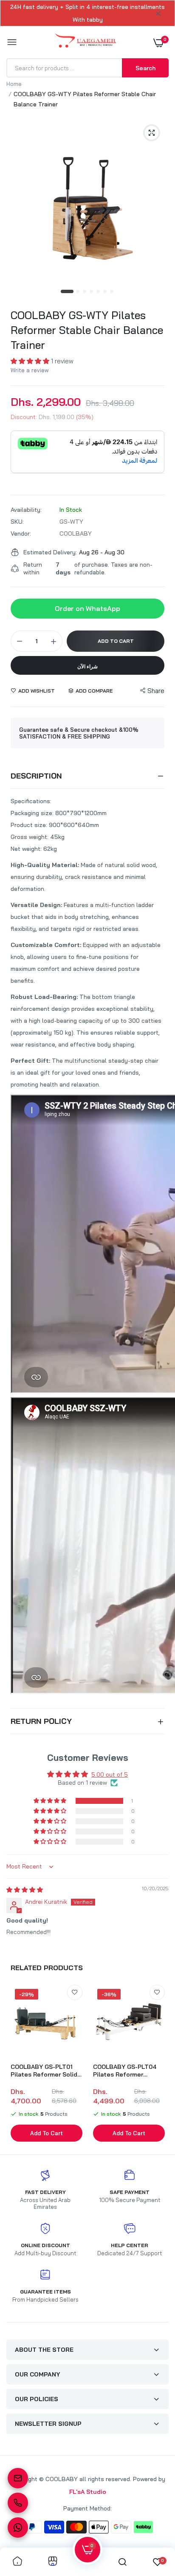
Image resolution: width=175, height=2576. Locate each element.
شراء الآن (87, 666)
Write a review (30, 370)
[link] (75, 1992)
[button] (31, 361)
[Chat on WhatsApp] (18, 2528)
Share (156, 691)
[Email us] (18, 2478)
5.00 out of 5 (110, 1774)
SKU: (17, 522)
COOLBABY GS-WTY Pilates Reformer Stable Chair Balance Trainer (87, 330)
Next (158, 2064)
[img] (25, 1890)
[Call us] (18, 2503)
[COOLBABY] (86, 42)
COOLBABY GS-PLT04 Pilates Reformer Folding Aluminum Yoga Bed (127, 2071)
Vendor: (21, 533)
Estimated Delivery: (50, 552)
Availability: (26, 510)
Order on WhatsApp (87, 608)
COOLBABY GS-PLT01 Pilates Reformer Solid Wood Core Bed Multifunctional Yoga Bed (44, 2071)
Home (14, 84)
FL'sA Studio (88, 2492)
